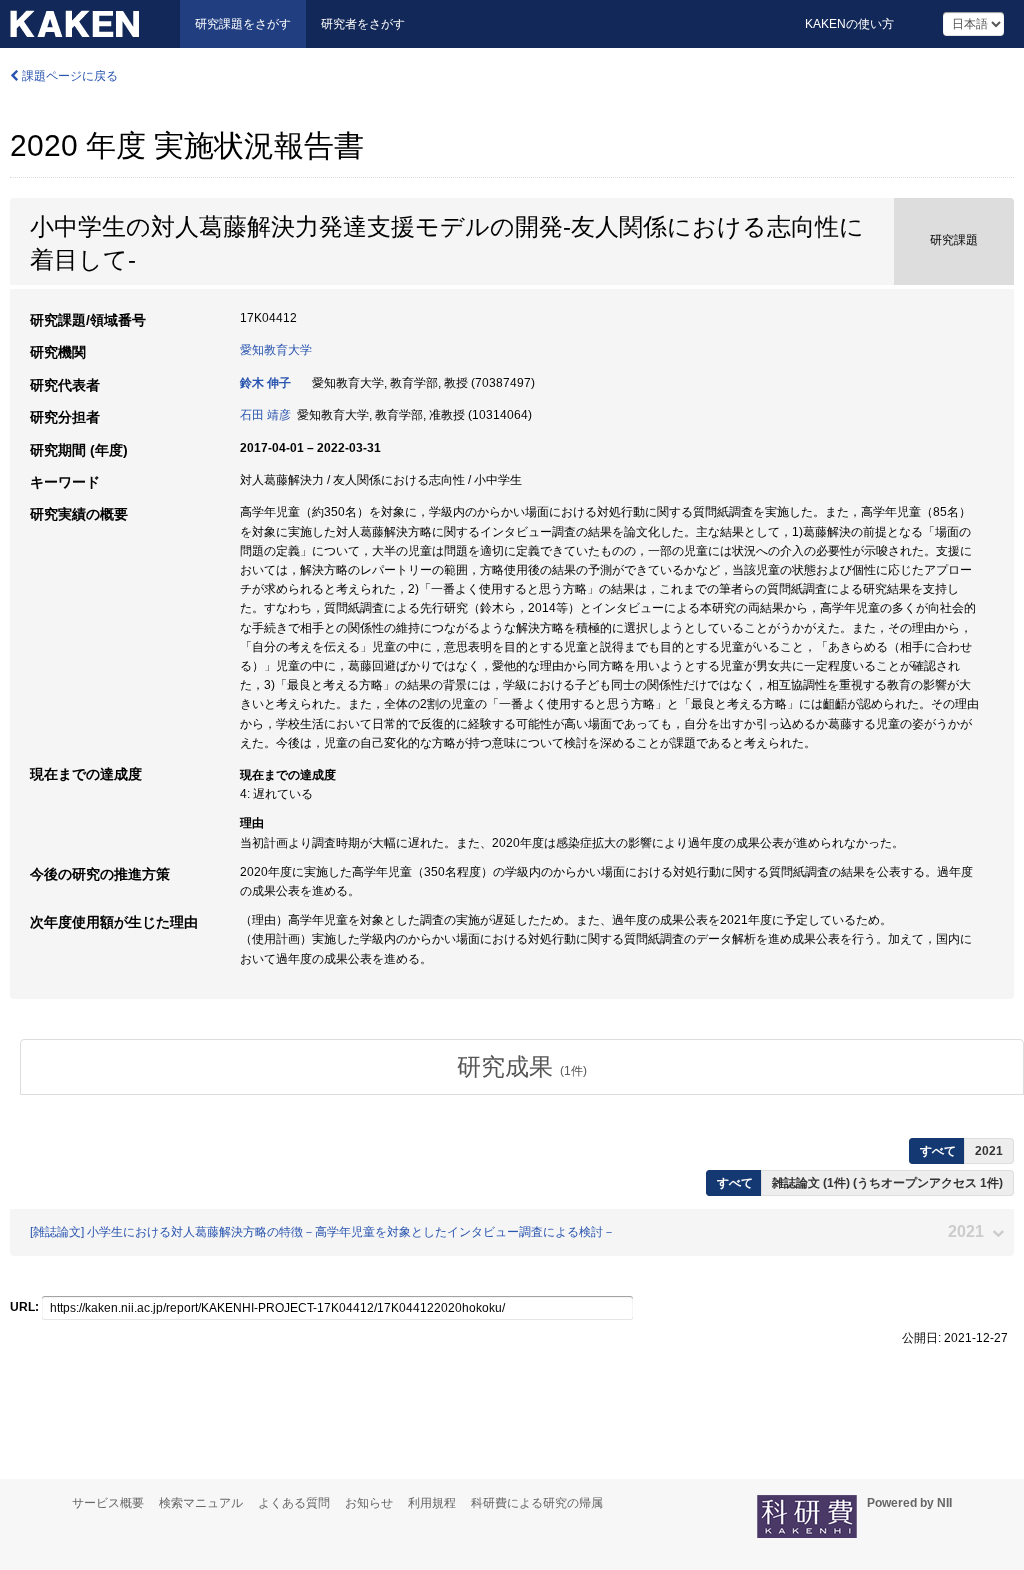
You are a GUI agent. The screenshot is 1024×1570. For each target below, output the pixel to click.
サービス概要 (108, 1503)
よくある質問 (294, 1503)
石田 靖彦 (265, 415)
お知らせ (369, 1503)
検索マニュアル (201, 1503)
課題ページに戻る (68, 76)
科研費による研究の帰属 (537, 1503)
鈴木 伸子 (265, 383)
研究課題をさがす (243, 24)
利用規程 (432, 1503)
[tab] (522, 1067)
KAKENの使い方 (849, 24)
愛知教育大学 (276, 350)
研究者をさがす (363, 24)
